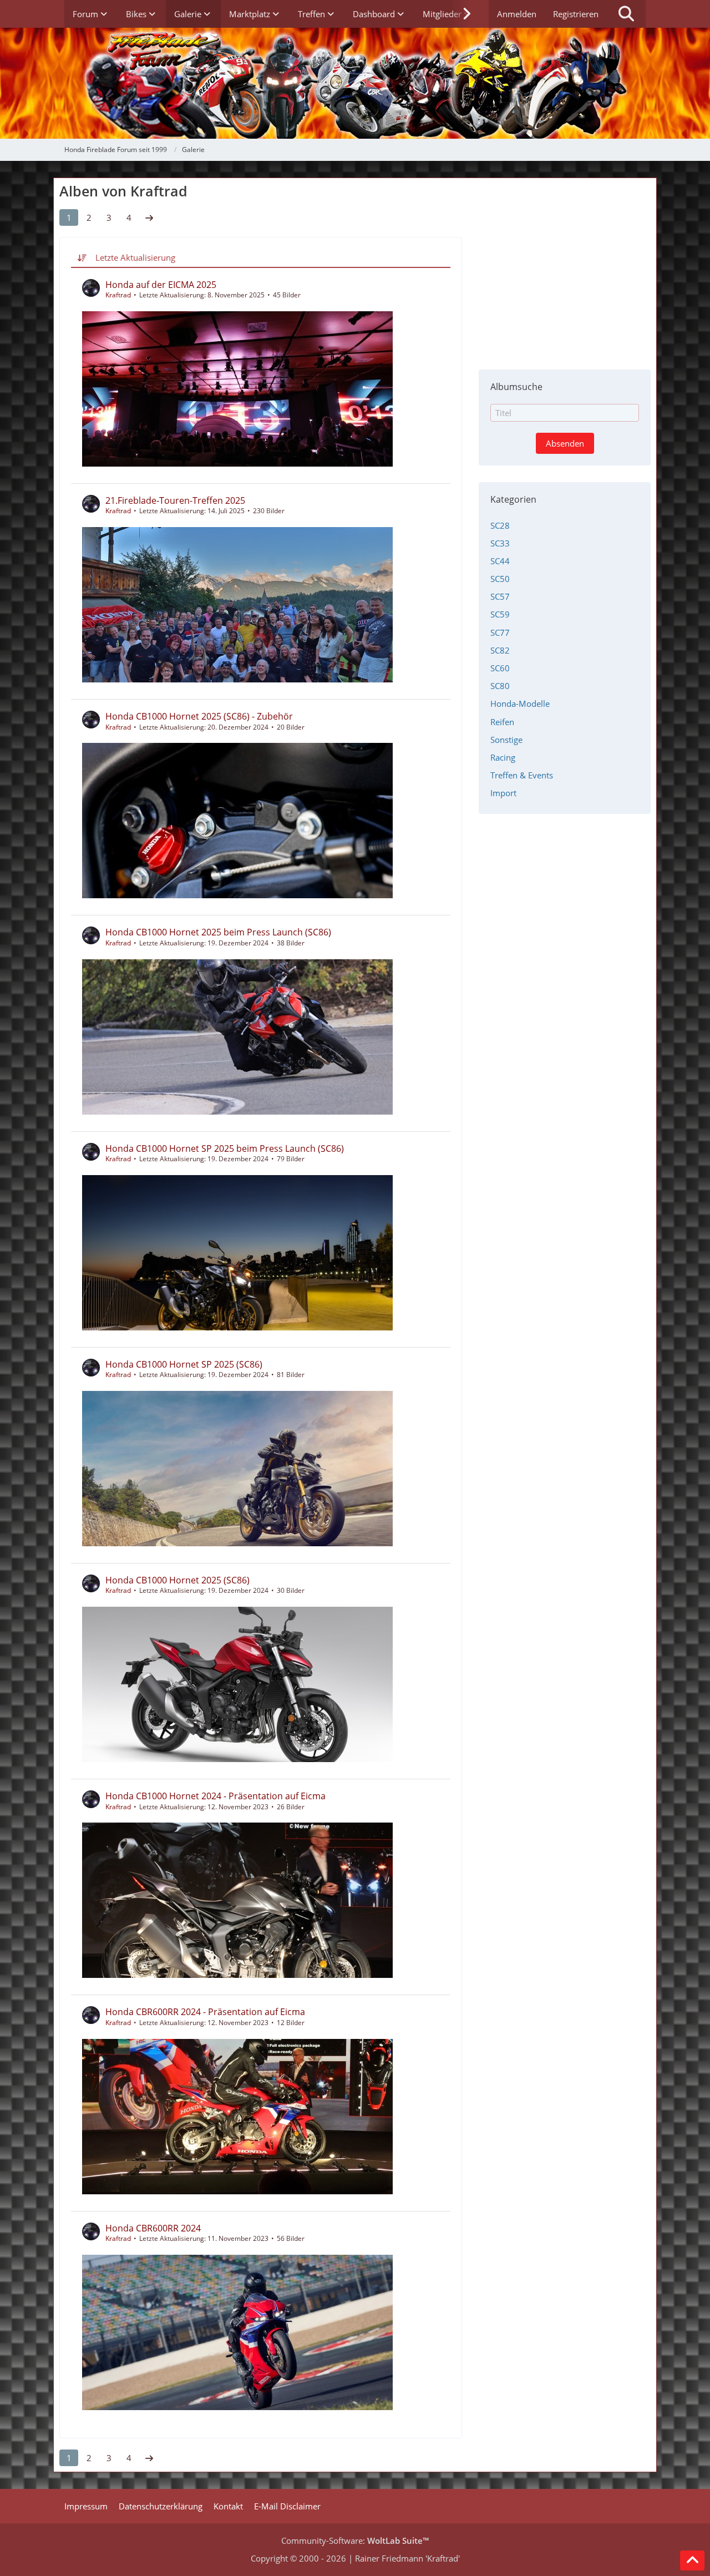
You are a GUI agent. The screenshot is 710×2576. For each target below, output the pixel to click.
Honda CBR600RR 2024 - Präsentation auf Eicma (205, 2012)
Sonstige (506, 740)
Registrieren (576, 14)
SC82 (500, 650)
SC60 (500, 668)
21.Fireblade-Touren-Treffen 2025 (175, 500)
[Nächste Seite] (149, 217)
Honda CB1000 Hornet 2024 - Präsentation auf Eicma (215, 1796)
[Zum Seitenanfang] (692, 2560)
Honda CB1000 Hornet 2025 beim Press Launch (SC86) (218, 932)
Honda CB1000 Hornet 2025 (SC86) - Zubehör (199, 716)
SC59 (500, 614)
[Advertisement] (565, 267)
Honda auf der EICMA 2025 (161, 285)
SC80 (500, 686)
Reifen (502, 722)
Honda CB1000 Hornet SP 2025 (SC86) (184, 1364)
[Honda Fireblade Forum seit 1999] (355, 83)
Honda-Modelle (520, 704)
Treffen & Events (522, 775)
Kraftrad (118, 295)
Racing (503, 757)
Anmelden (517, 14)
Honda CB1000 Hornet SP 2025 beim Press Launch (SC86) (225, 1148)
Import (503, 793)
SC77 (500, 632)
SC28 (500, 525)
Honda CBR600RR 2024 (153, 2228)
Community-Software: (355, 2540)
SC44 (500, 561)
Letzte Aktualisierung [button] (135, 257)
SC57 (500, 596)
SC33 (500, 543)
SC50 (500, 579)
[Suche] (626, 14)
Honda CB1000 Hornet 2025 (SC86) (177, 1580)
